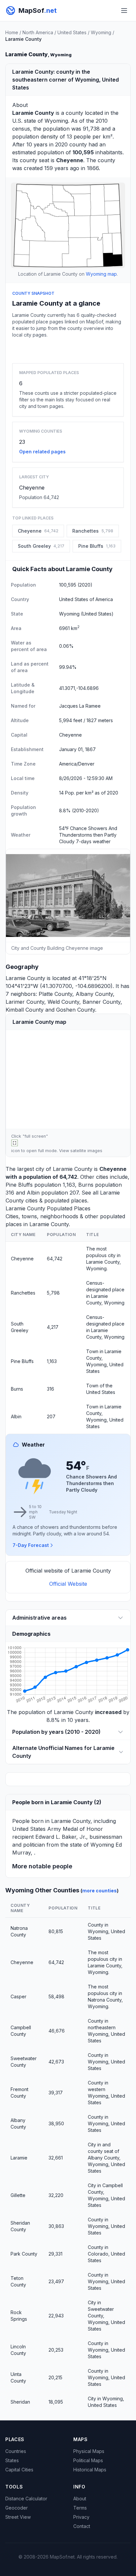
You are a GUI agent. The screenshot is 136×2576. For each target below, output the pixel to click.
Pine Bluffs (19, 1185)
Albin (33, 1193)
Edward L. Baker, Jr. (61, 1837)
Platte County (55, 994)
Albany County (94, 994)
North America (38, 32)
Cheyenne (32, 488)
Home (12, 32)
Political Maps (88, 2460)
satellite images (86, 1151)
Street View (18, 2517)
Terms (80, 2508)
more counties (100, 1891)
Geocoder (17, 2508)
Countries (16, 2451)
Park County (24, 2254)
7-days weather (93, 841)
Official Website (68, 1584)
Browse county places (68, 349)
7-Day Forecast (31, 1545)
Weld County (63, 1002)
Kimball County (25, 1010)
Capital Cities (19, 2470)
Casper (18, 1996)
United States (72, 32)
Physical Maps (89, 2451)
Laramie (19, 2158)
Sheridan (20, 2402)
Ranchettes (23, 1293)
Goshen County (76, 1010)
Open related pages (42, 452)
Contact (82, 2526)
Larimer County (25, 1002)
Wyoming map (101, 274)
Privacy (81, 2517)
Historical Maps (90, 2470)
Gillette (18, 2195)
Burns (86, 1185)
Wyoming (101, 32)
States (12, 2460)
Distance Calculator (26, 2499)
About (80, 2499)
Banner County (102, 1002)
